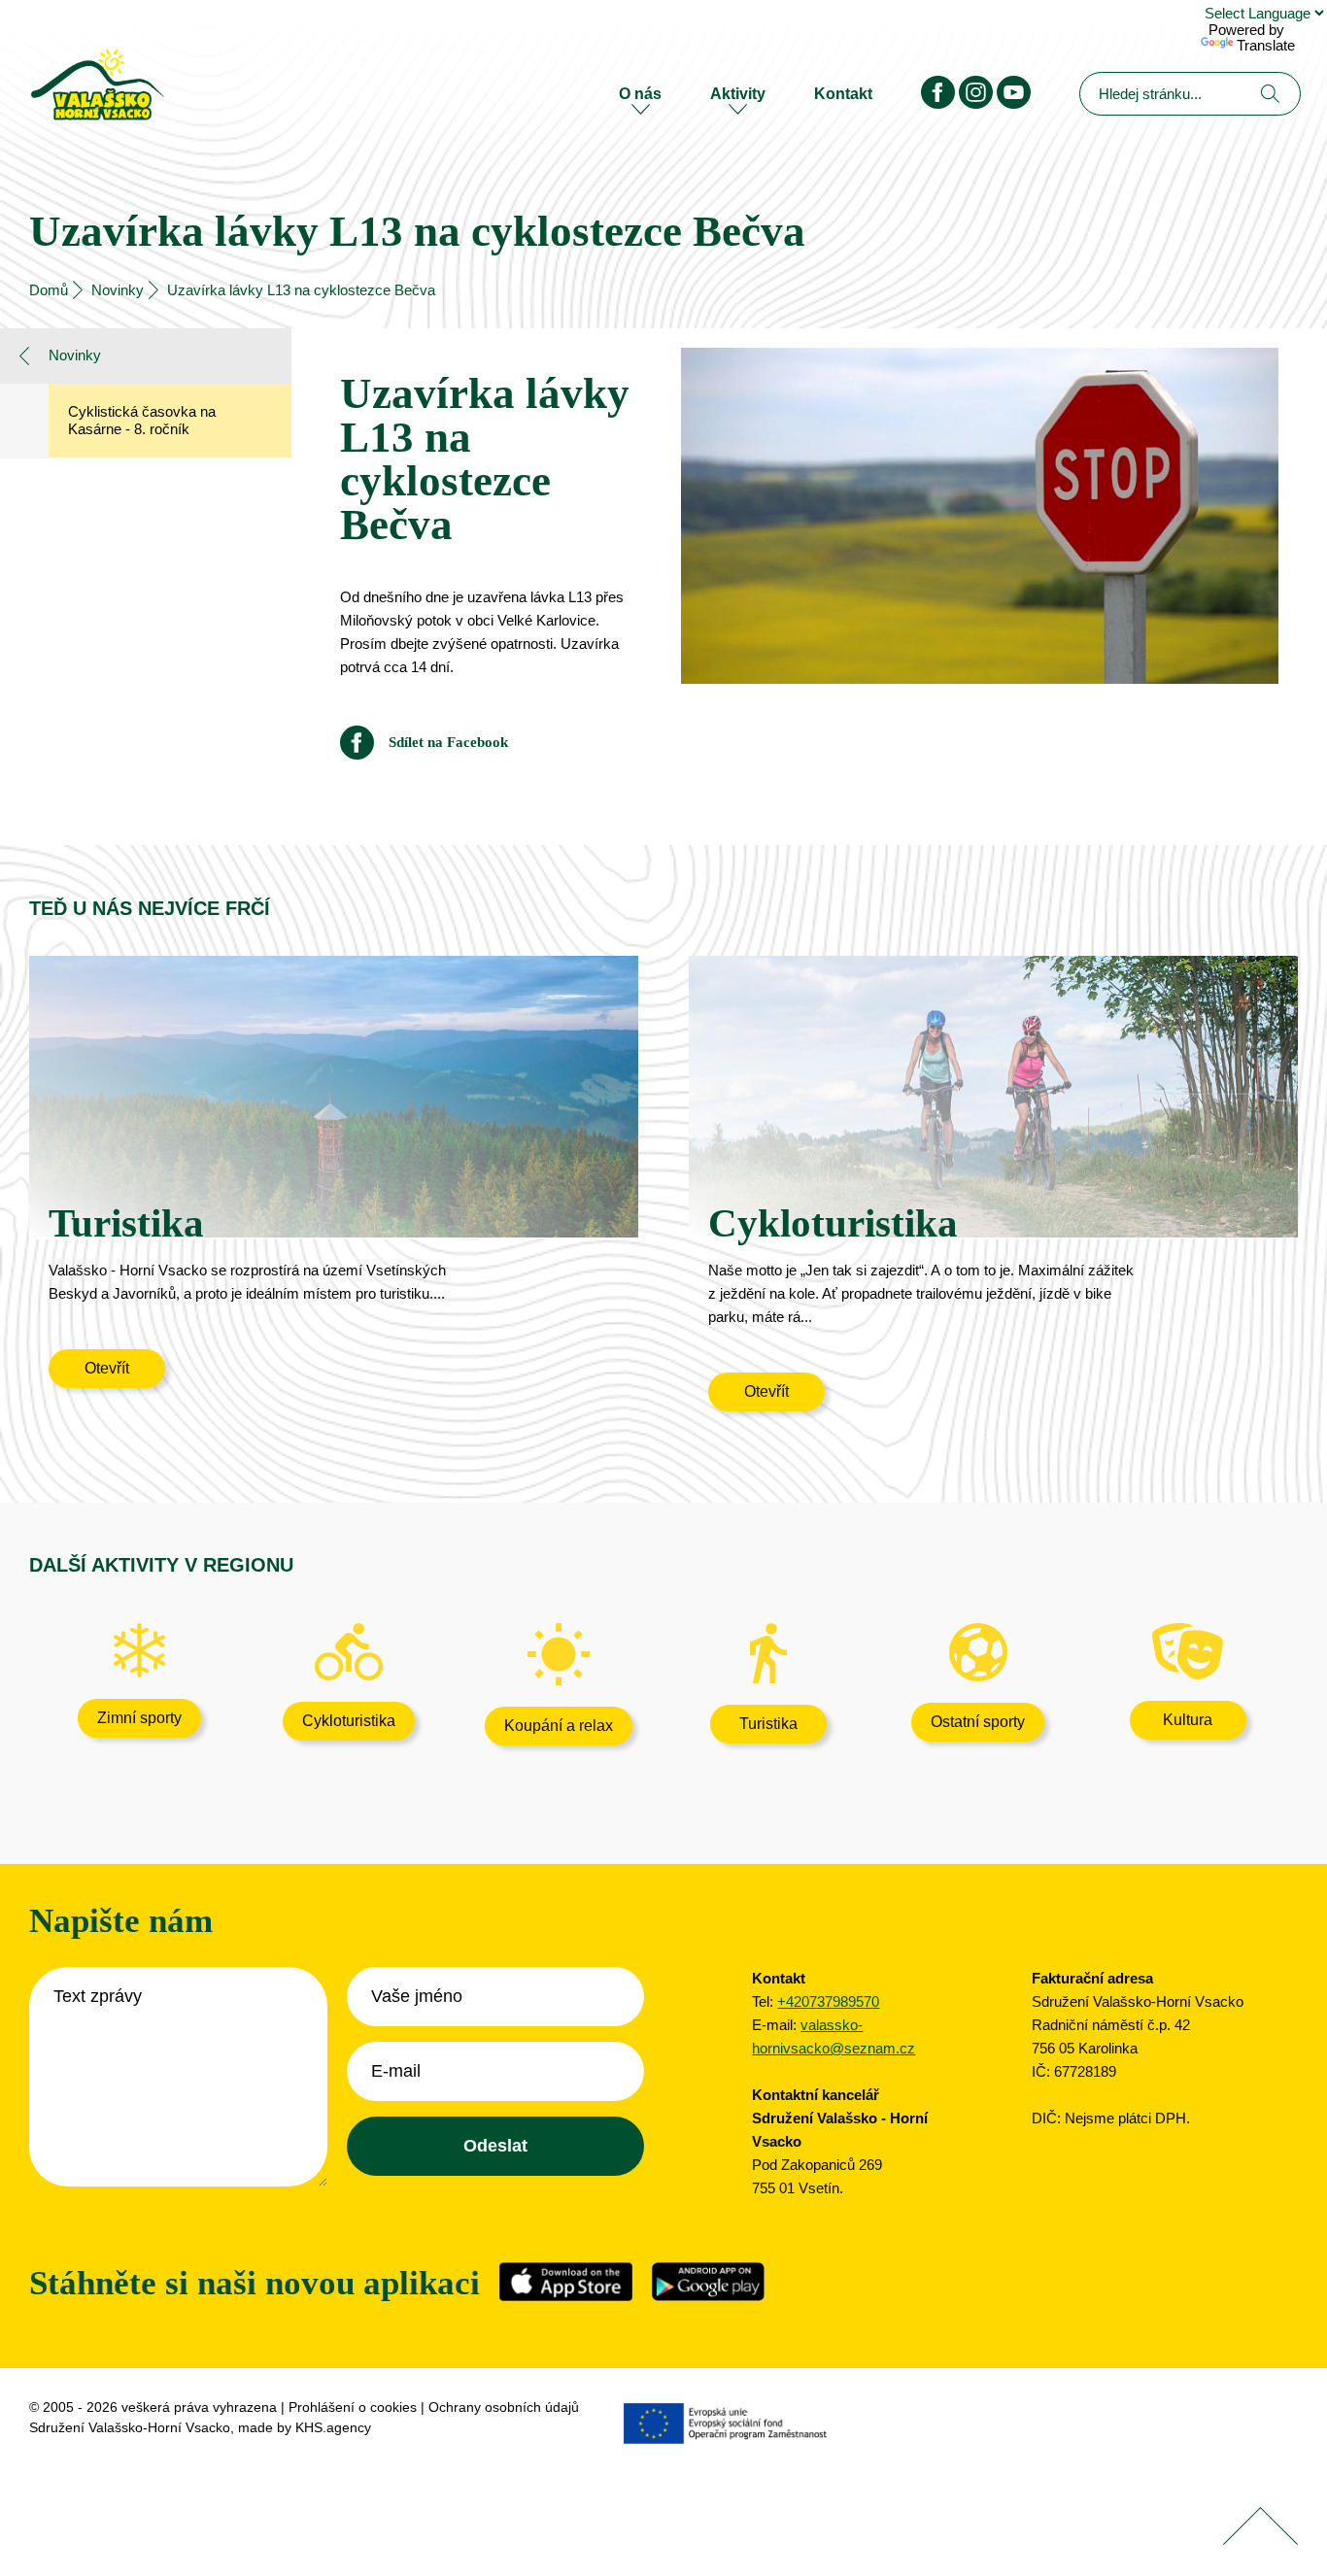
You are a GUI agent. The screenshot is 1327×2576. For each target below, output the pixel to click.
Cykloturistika (349, 1721)
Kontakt (843, 94)
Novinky (118, 290)
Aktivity (738, 94)
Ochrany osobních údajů (504, 2407)
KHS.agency (333, 2427)
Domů (49, 290)
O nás (640, 94)
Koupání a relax (559, 1726)
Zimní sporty (139, 1718)
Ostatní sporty (978, 1722)
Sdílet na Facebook (448, 743)
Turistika (768, 1724)
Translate (1266, 45)
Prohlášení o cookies (353, 2407)
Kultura (1188, 1720)
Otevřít (107, 1368)
